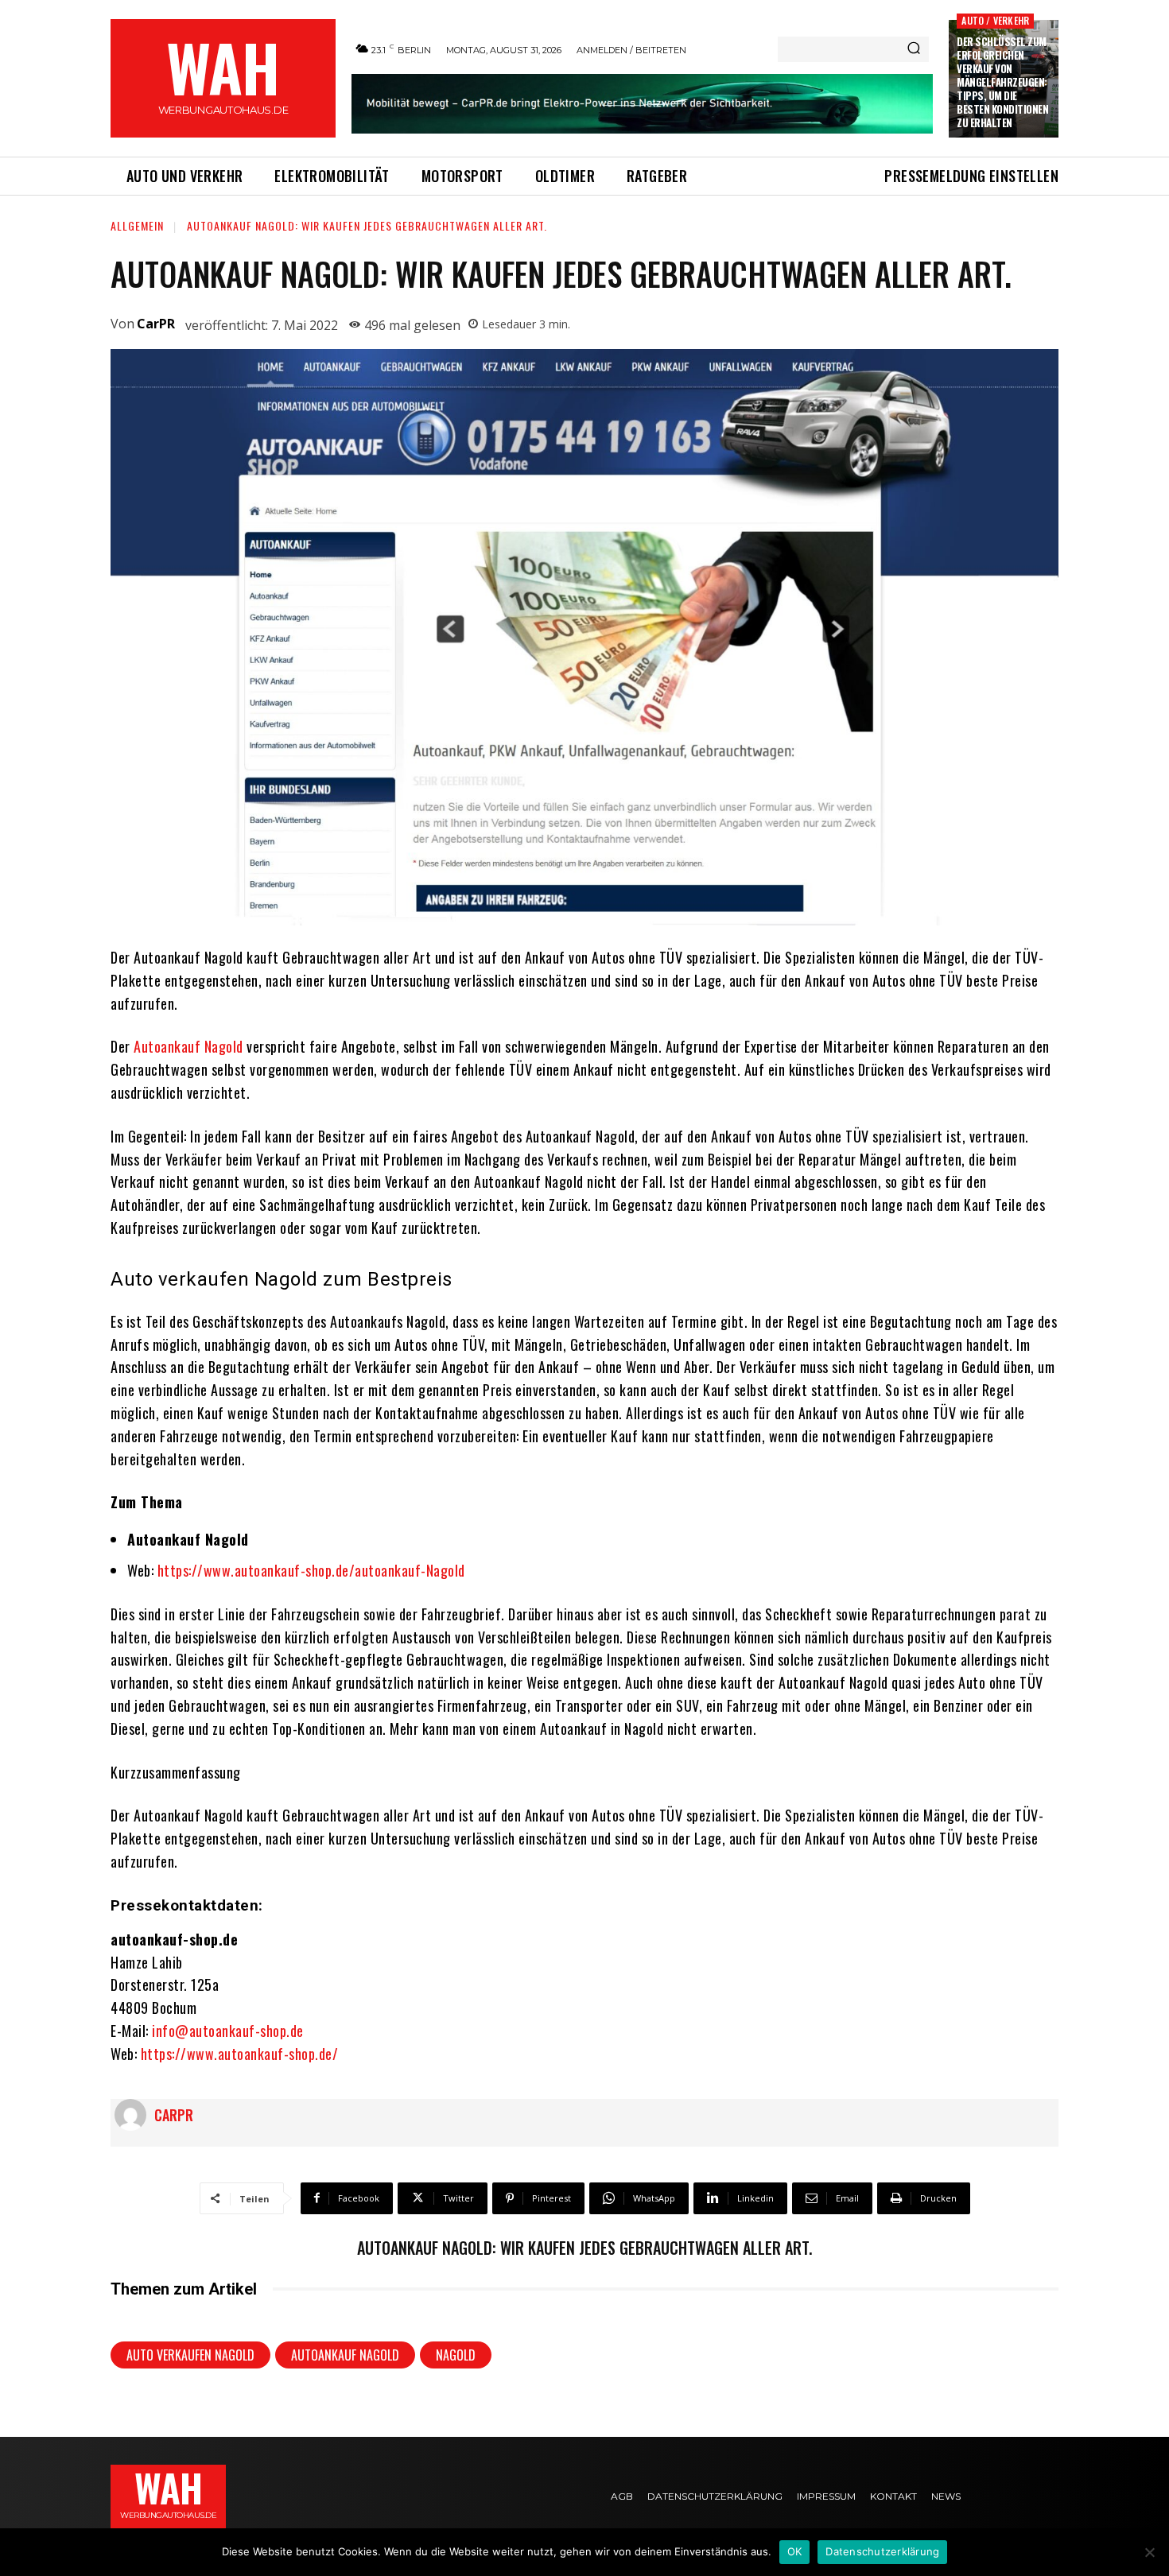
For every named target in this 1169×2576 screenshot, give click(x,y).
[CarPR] (134, 2115)
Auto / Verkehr (995, 20)
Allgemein (137, 225)
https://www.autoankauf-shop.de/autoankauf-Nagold (311, 1570)
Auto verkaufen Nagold (190, 2355)
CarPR (156, 324)
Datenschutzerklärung (882, 2551)
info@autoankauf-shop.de (228, 2031)
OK (795, 2551)
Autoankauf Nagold (188, 1046)
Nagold (456, 2355)
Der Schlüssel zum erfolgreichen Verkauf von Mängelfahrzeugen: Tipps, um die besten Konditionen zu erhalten (1002, 81)
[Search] (914, 49)
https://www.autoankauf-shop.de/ (240, 2054)
